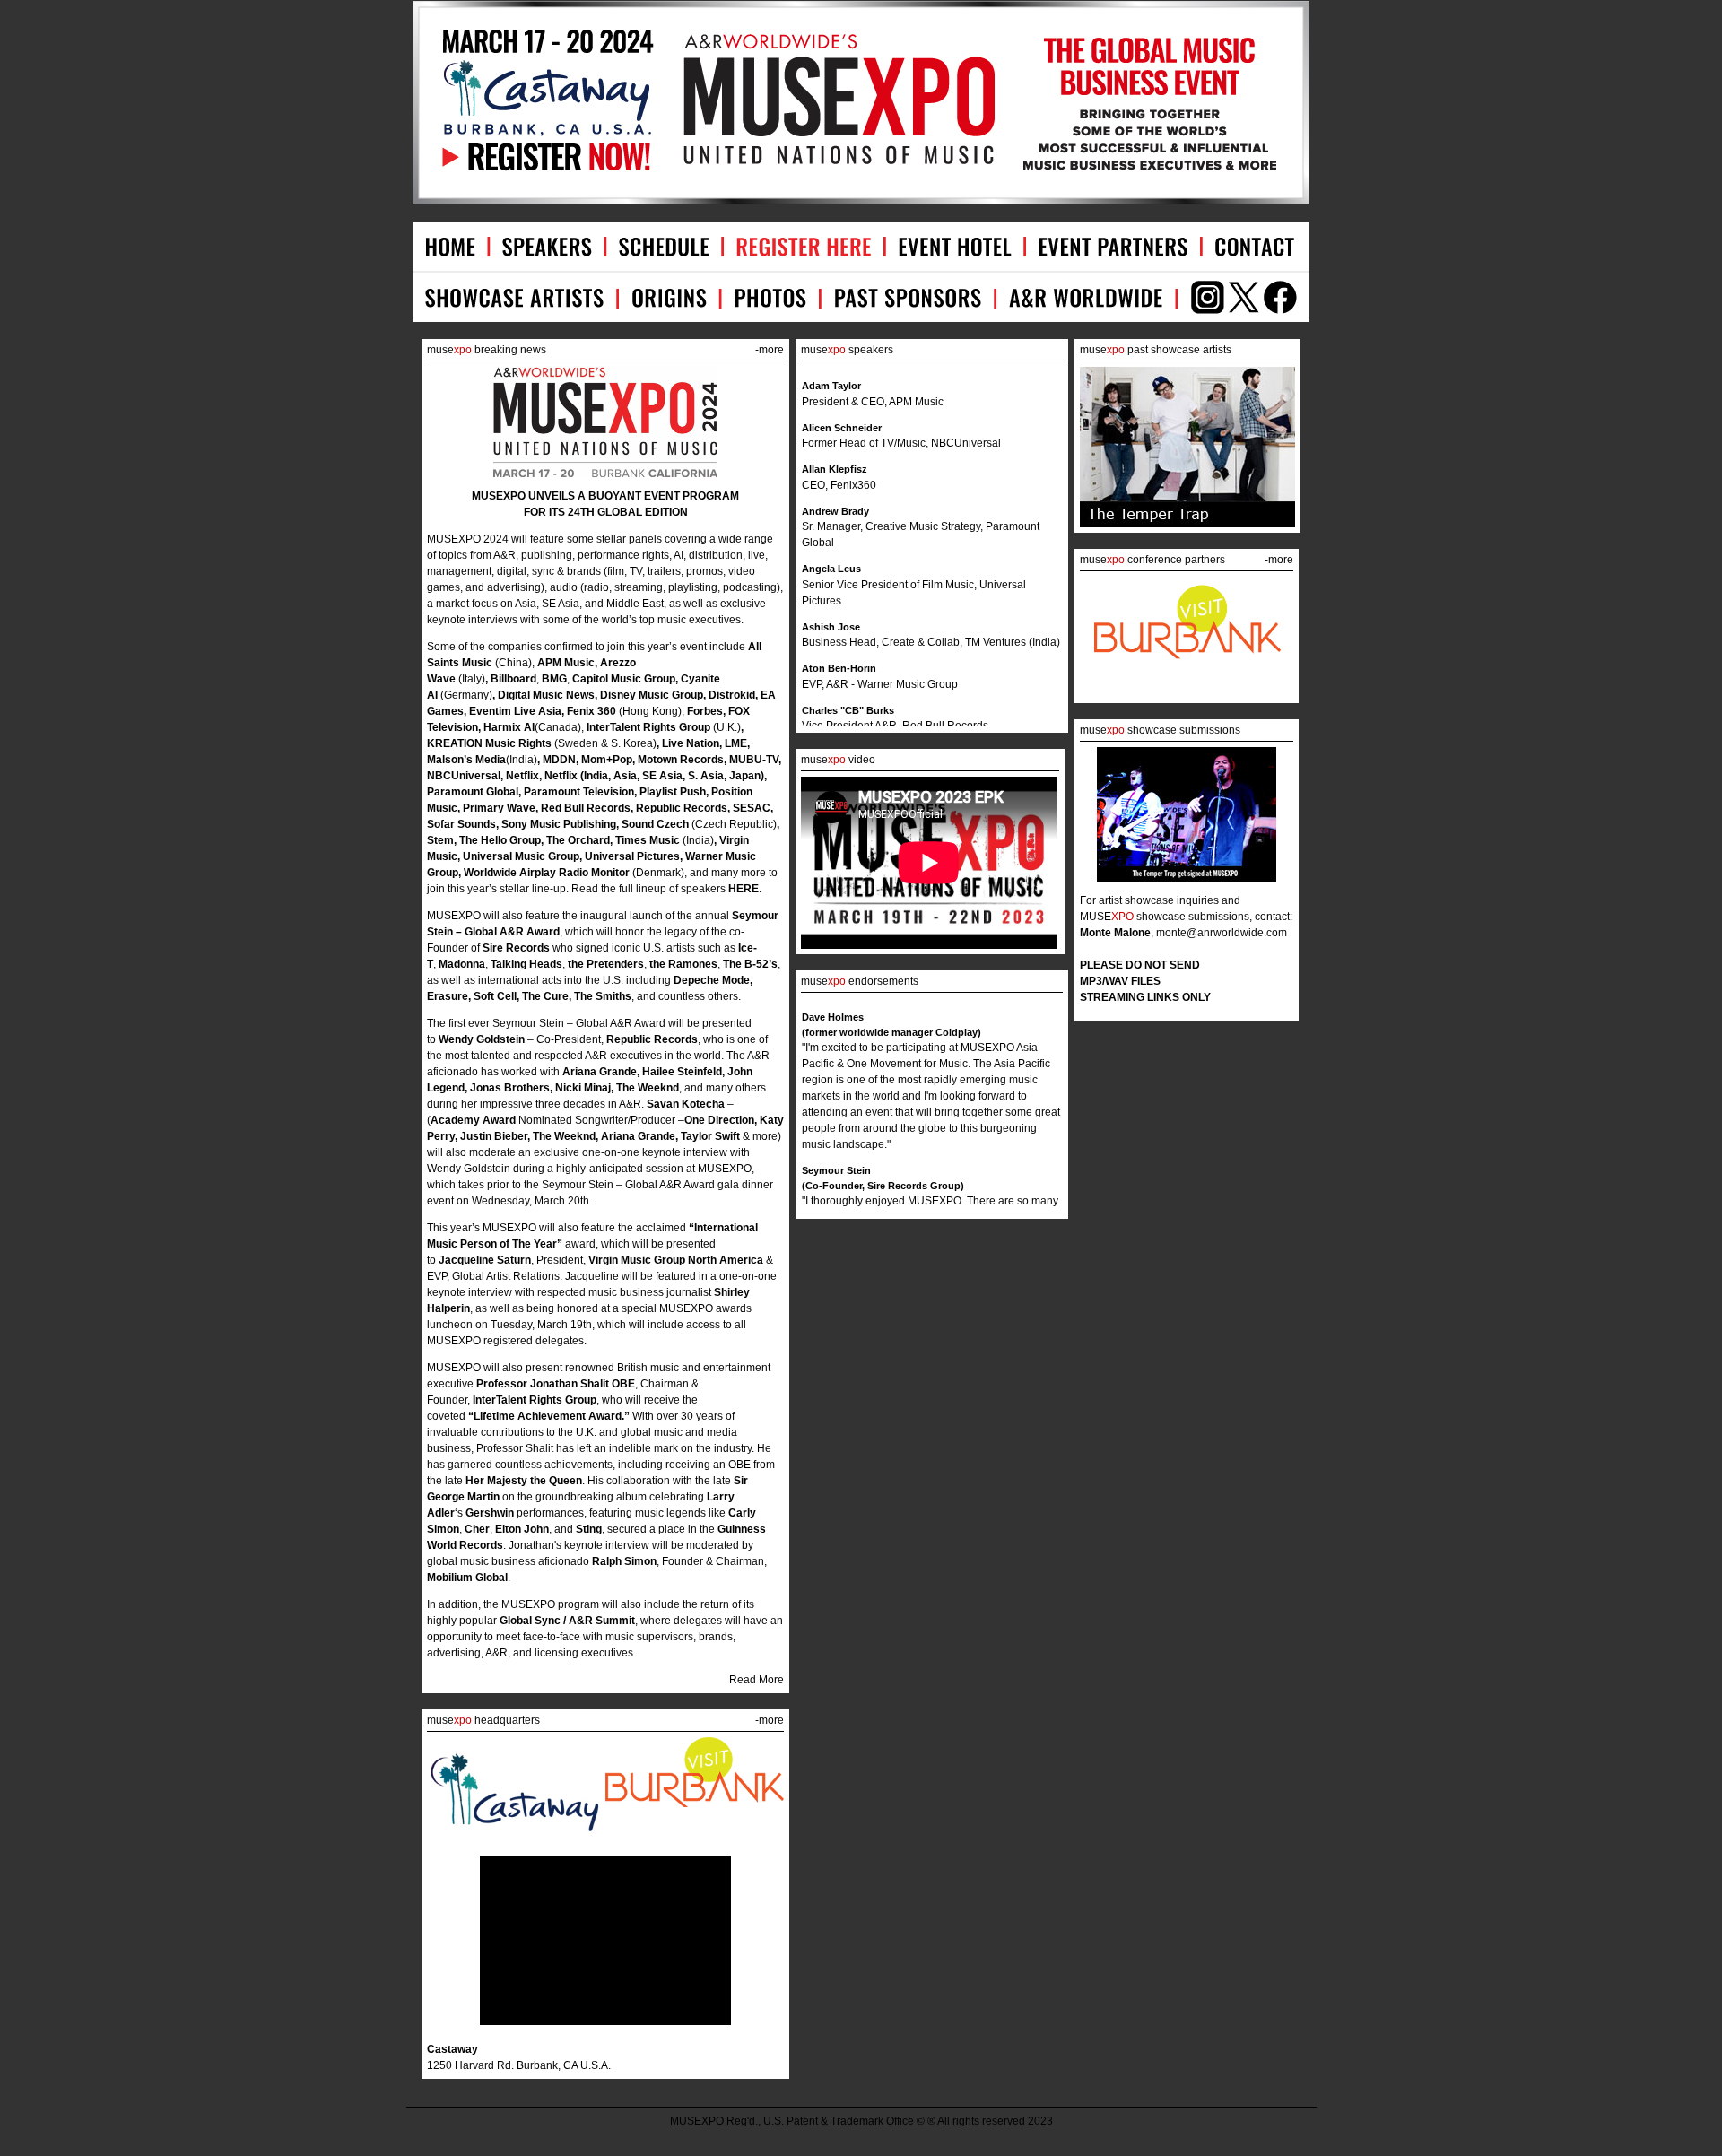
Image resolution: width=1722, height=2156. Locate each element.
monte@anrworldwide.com (1222, 933)
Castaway (452, 2049)
